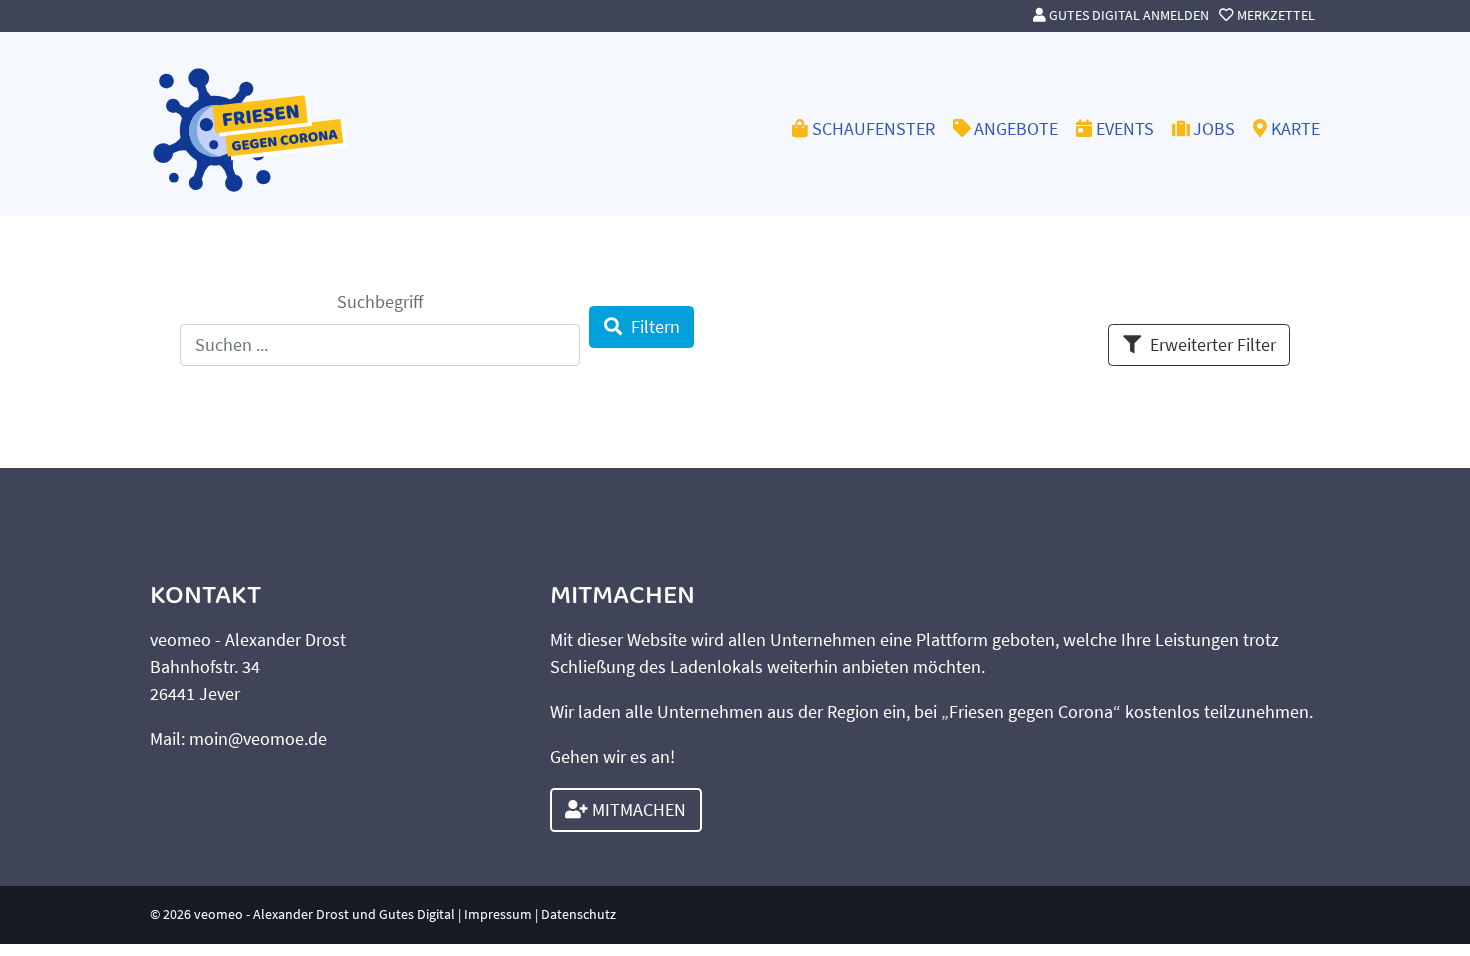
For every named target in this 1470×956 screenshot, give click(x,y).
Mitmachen (637, 809)
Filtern (655, 326)
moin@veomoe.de (258, 738)
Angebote (1016, 128)
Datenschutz (578, 914)
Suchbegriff (380, 301)
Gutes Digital (417, 914)
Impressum (498, 914)
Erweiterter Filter (1213, 344)
